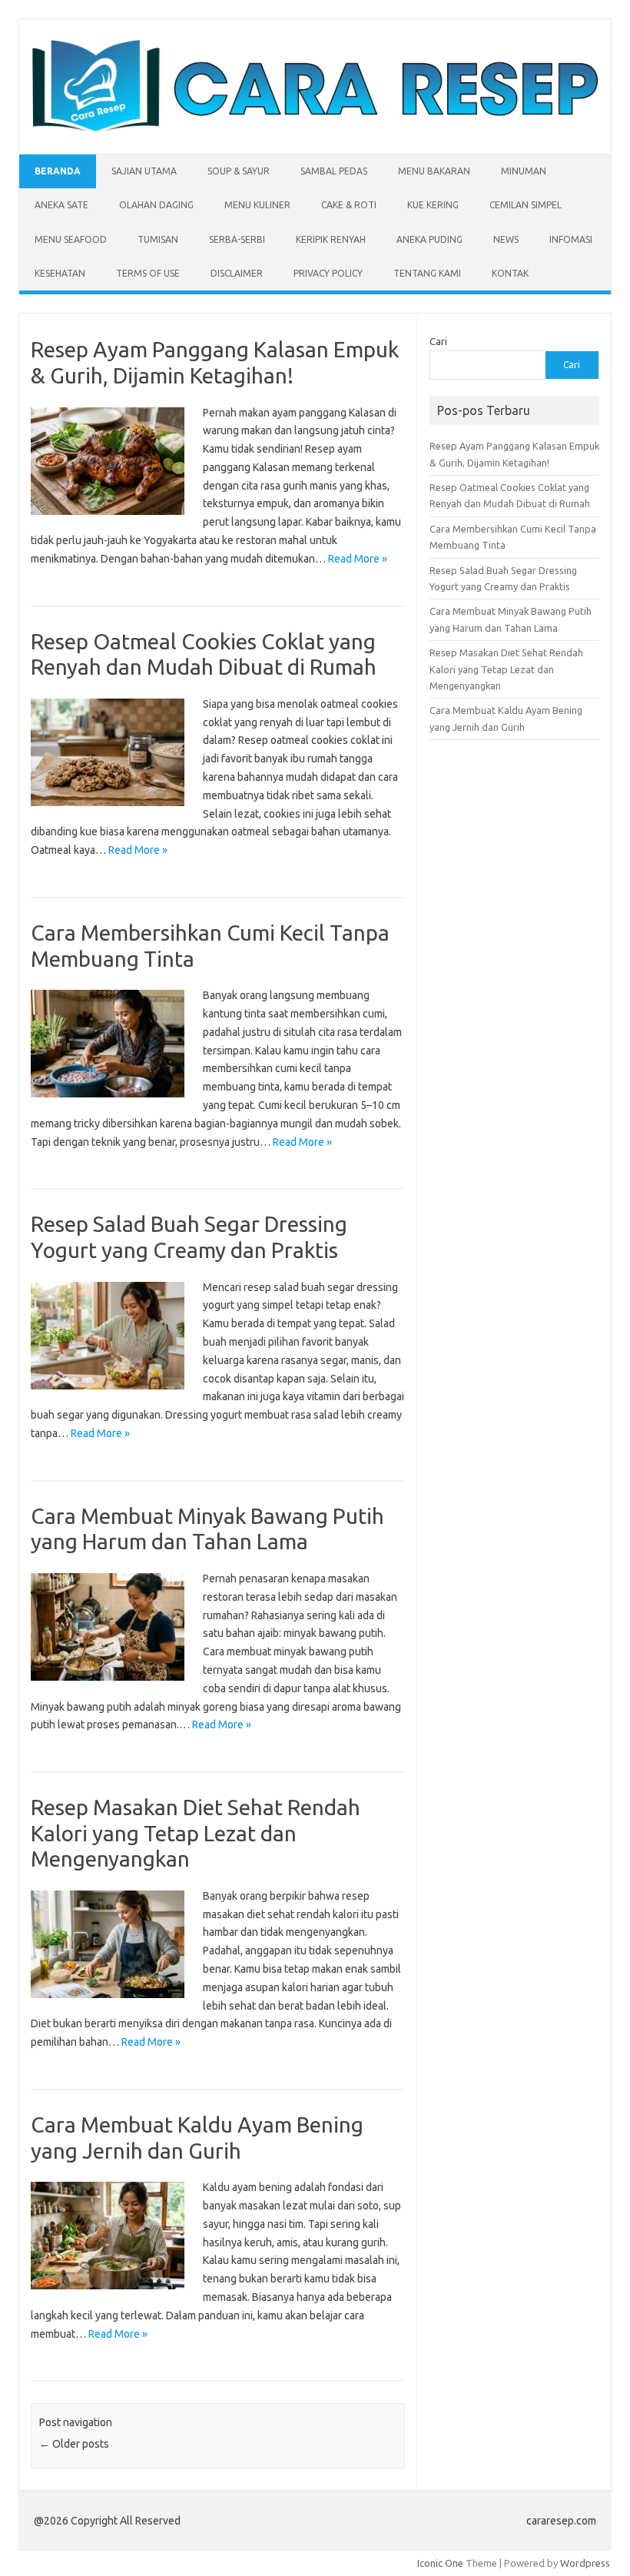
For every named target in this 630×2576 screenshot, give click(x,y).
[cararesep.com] (315, 128)
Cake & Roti (349, 205)
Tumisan (158, 239)
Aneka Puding (429, 239)
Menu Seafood (71, 239)
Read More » (358, 559)
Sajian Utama (144, 171)
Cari (438, 341)
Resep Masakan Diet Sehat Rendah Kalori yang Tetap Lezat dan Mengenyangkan (196, 1833)
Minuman (524, 171)
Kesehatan (60, 273)
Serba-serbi (237, 239)
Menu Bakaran (434, 171)
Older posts (74, 2444)
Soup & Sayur (239, 171)
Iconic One (440, 2563)
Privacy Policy (328, 273)
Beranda (58, 171)
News (506, 239)
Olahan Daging (156, 205)
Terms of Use (148, 273)
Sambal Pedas (334, 171)
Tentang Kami (427, 273)
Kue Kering (433, 205)
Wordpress (585, 2563)
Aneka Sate (61, 205)
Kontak (510, 273)
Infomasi (571, 239)
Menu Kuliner (257, 205)
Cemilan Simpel (526, 205)
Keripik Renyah (331, 239)
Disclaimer (237, 273)
